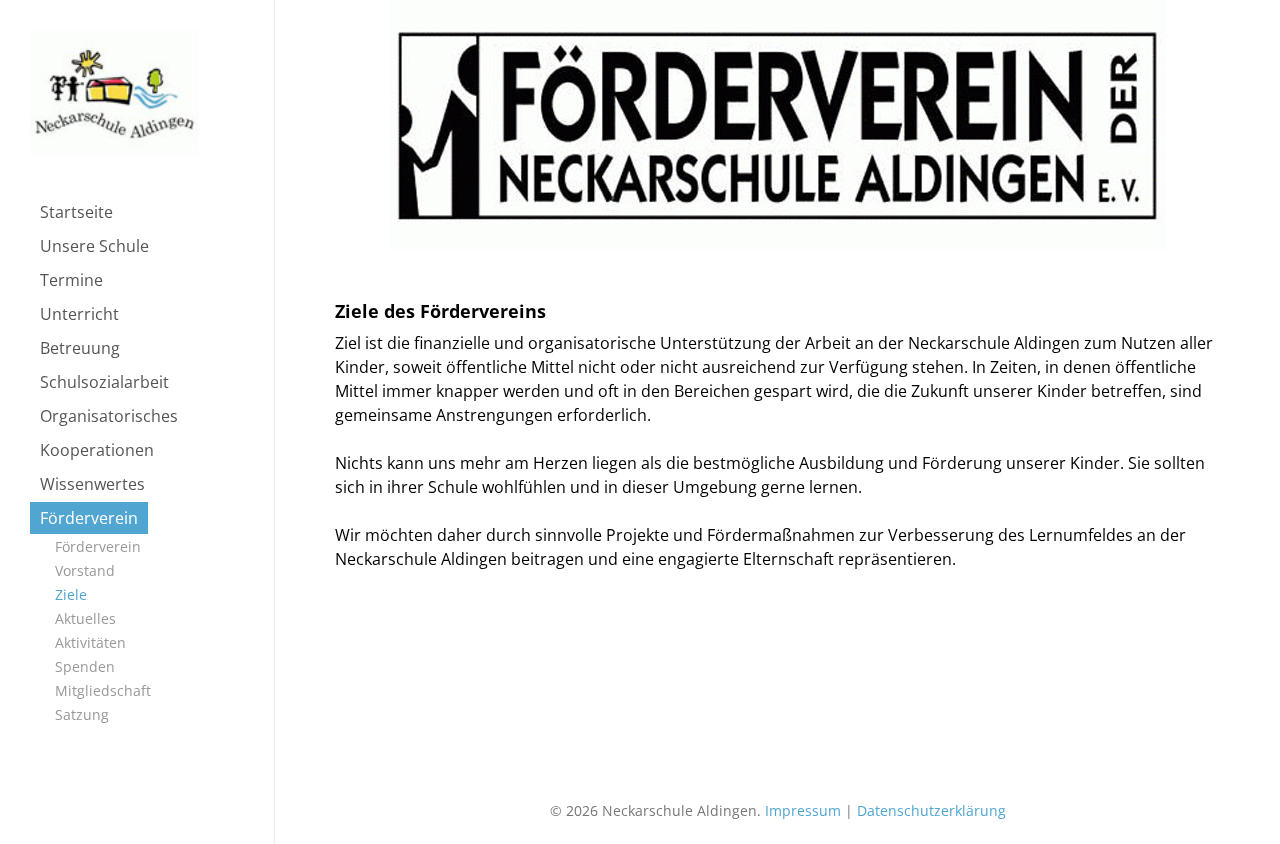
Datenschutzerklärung (931, 810)
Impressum (803, 810)
